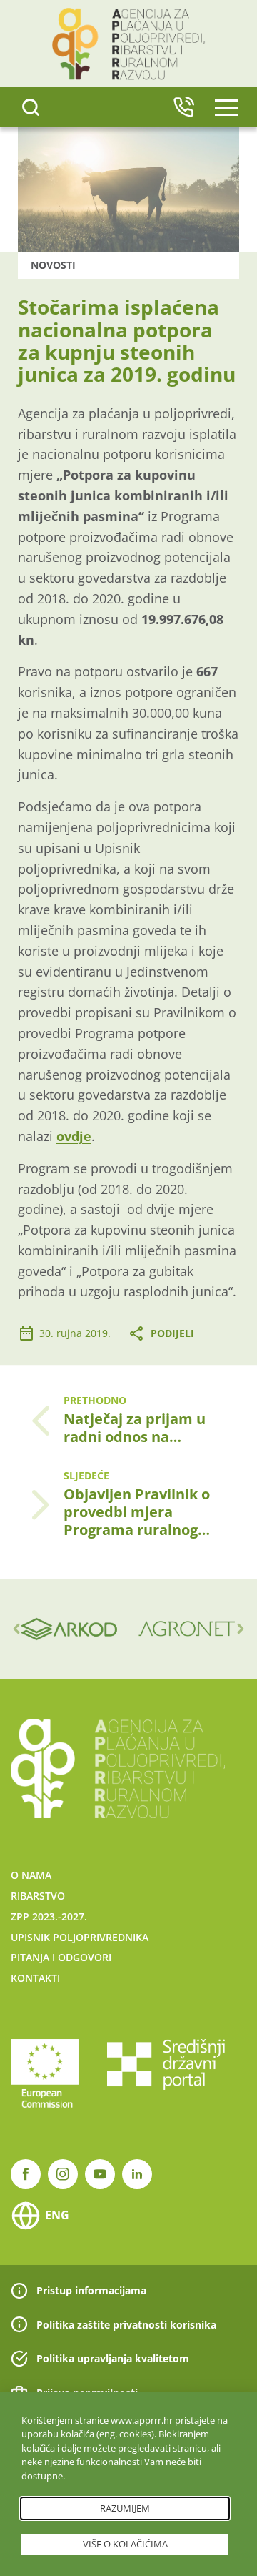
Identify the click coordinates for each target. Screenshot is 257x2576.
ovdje (74, 1136)
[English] (183, 107)
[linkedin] (137, 2174)
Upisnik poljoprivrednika (80, 1937)
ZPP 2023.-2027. (49, 1916)
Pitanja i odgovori (61, 1957)
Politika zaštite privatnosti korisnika (126, 2325)
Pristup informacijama (91, 2290)
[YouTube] (100, 2174)
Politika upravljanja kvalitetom (113, 2358)
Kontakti (35, 1978)
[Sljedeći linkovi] (241, 1629)
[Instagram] (63, 2174)
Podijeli (172, 1333)
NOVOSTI (53, 265)
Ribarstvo (38, 1896)
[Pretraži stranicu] (31, 107)
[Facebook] (26, 2174)
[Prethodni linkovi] (16, 1629)
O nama (31, 1875)
